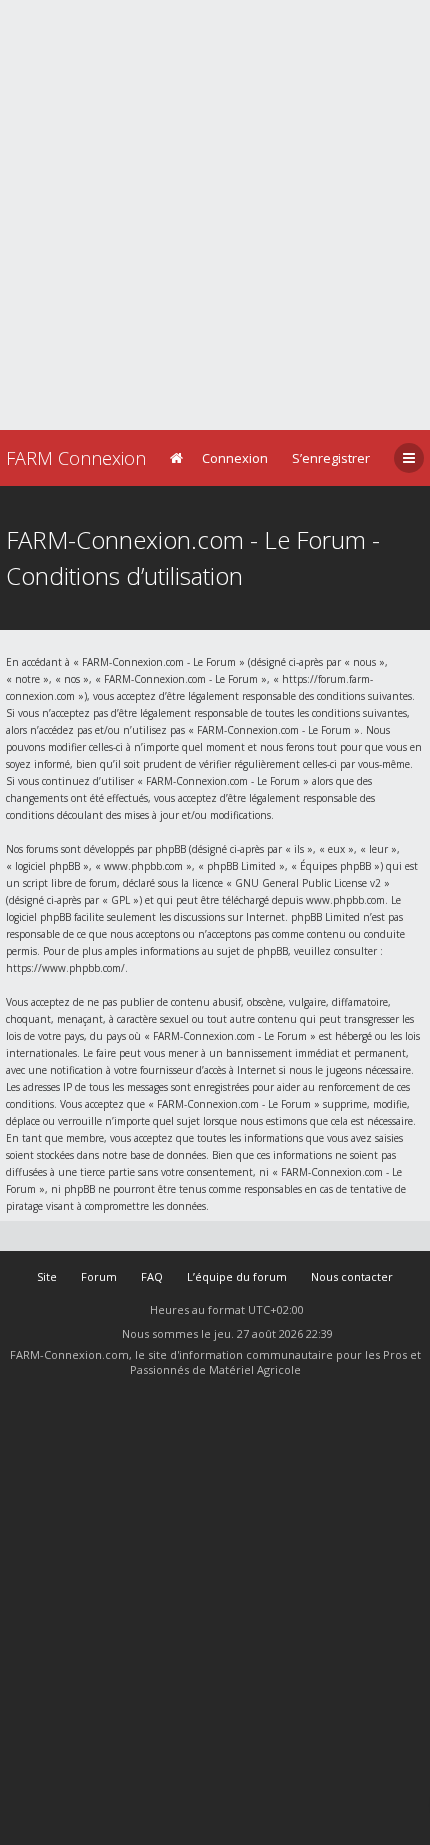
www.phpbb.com (345, 900)
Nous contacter (352, 1276)
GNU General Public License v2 (308, 883)
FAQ (152, 1276)
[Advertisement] (215, 215)
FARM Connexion (76, 458)
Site (47, 1276)
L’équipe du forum (237, 1276)
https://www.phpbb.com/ (65, 968)
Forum (99, 1276)
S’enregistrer (331, 458)
